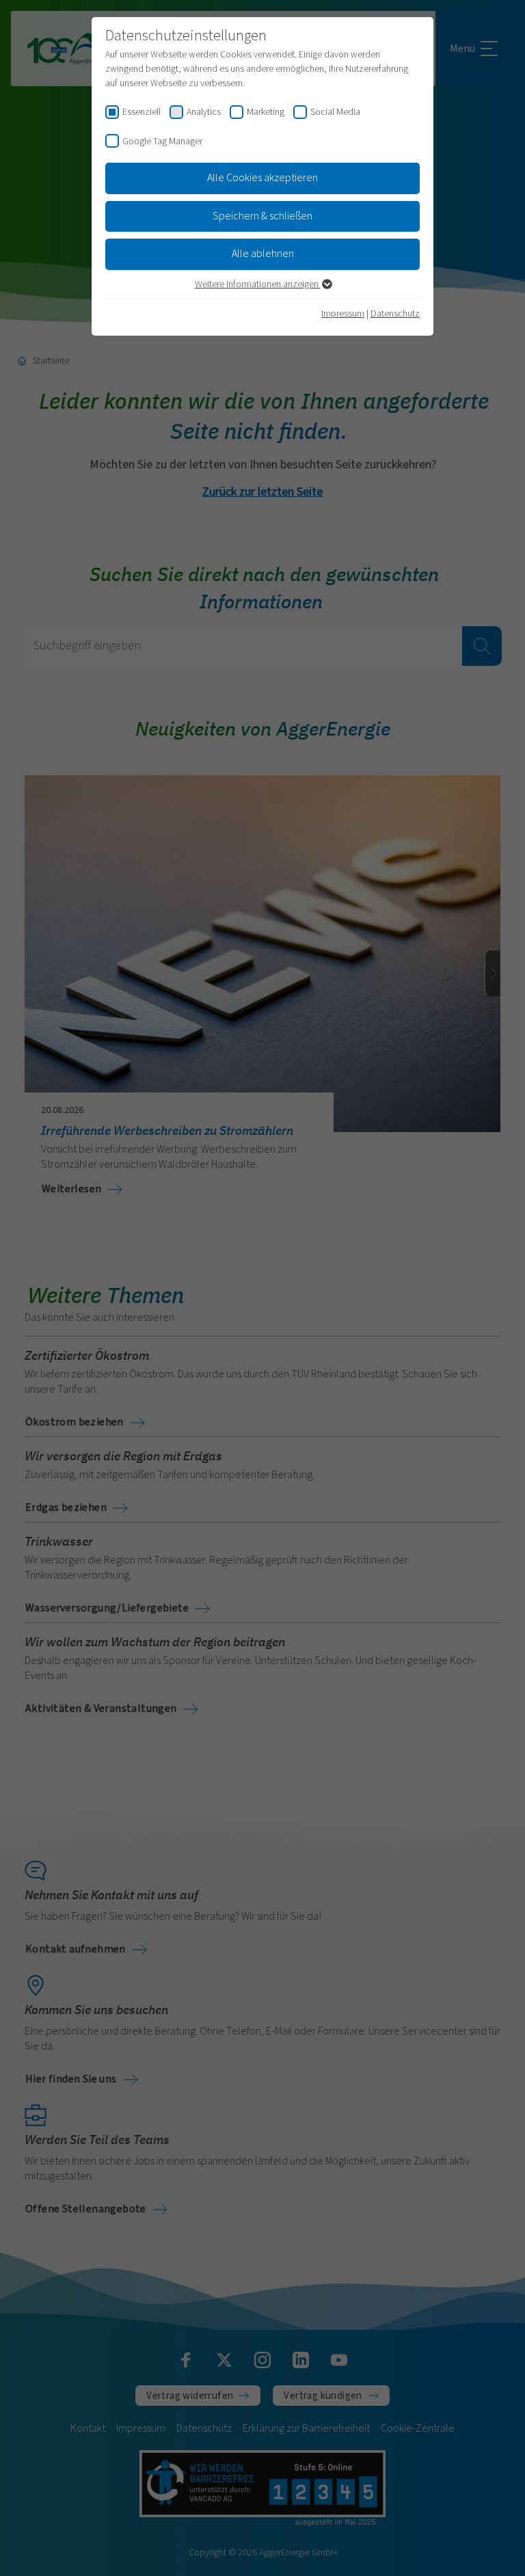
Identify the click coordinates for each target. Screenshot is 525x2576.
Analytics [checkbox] (204, 112)
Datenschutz (395, 314)
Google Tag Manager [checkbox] (162, 142)
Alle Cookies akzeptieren (262, 178)
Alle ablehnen (263, 254)
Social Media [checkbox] (335, 112)
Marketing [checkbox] (266, 112)
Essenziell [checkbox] (142, 112)
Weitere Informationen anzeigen (258, 284)
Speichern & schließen (262, 216)
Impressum (343, 314)
